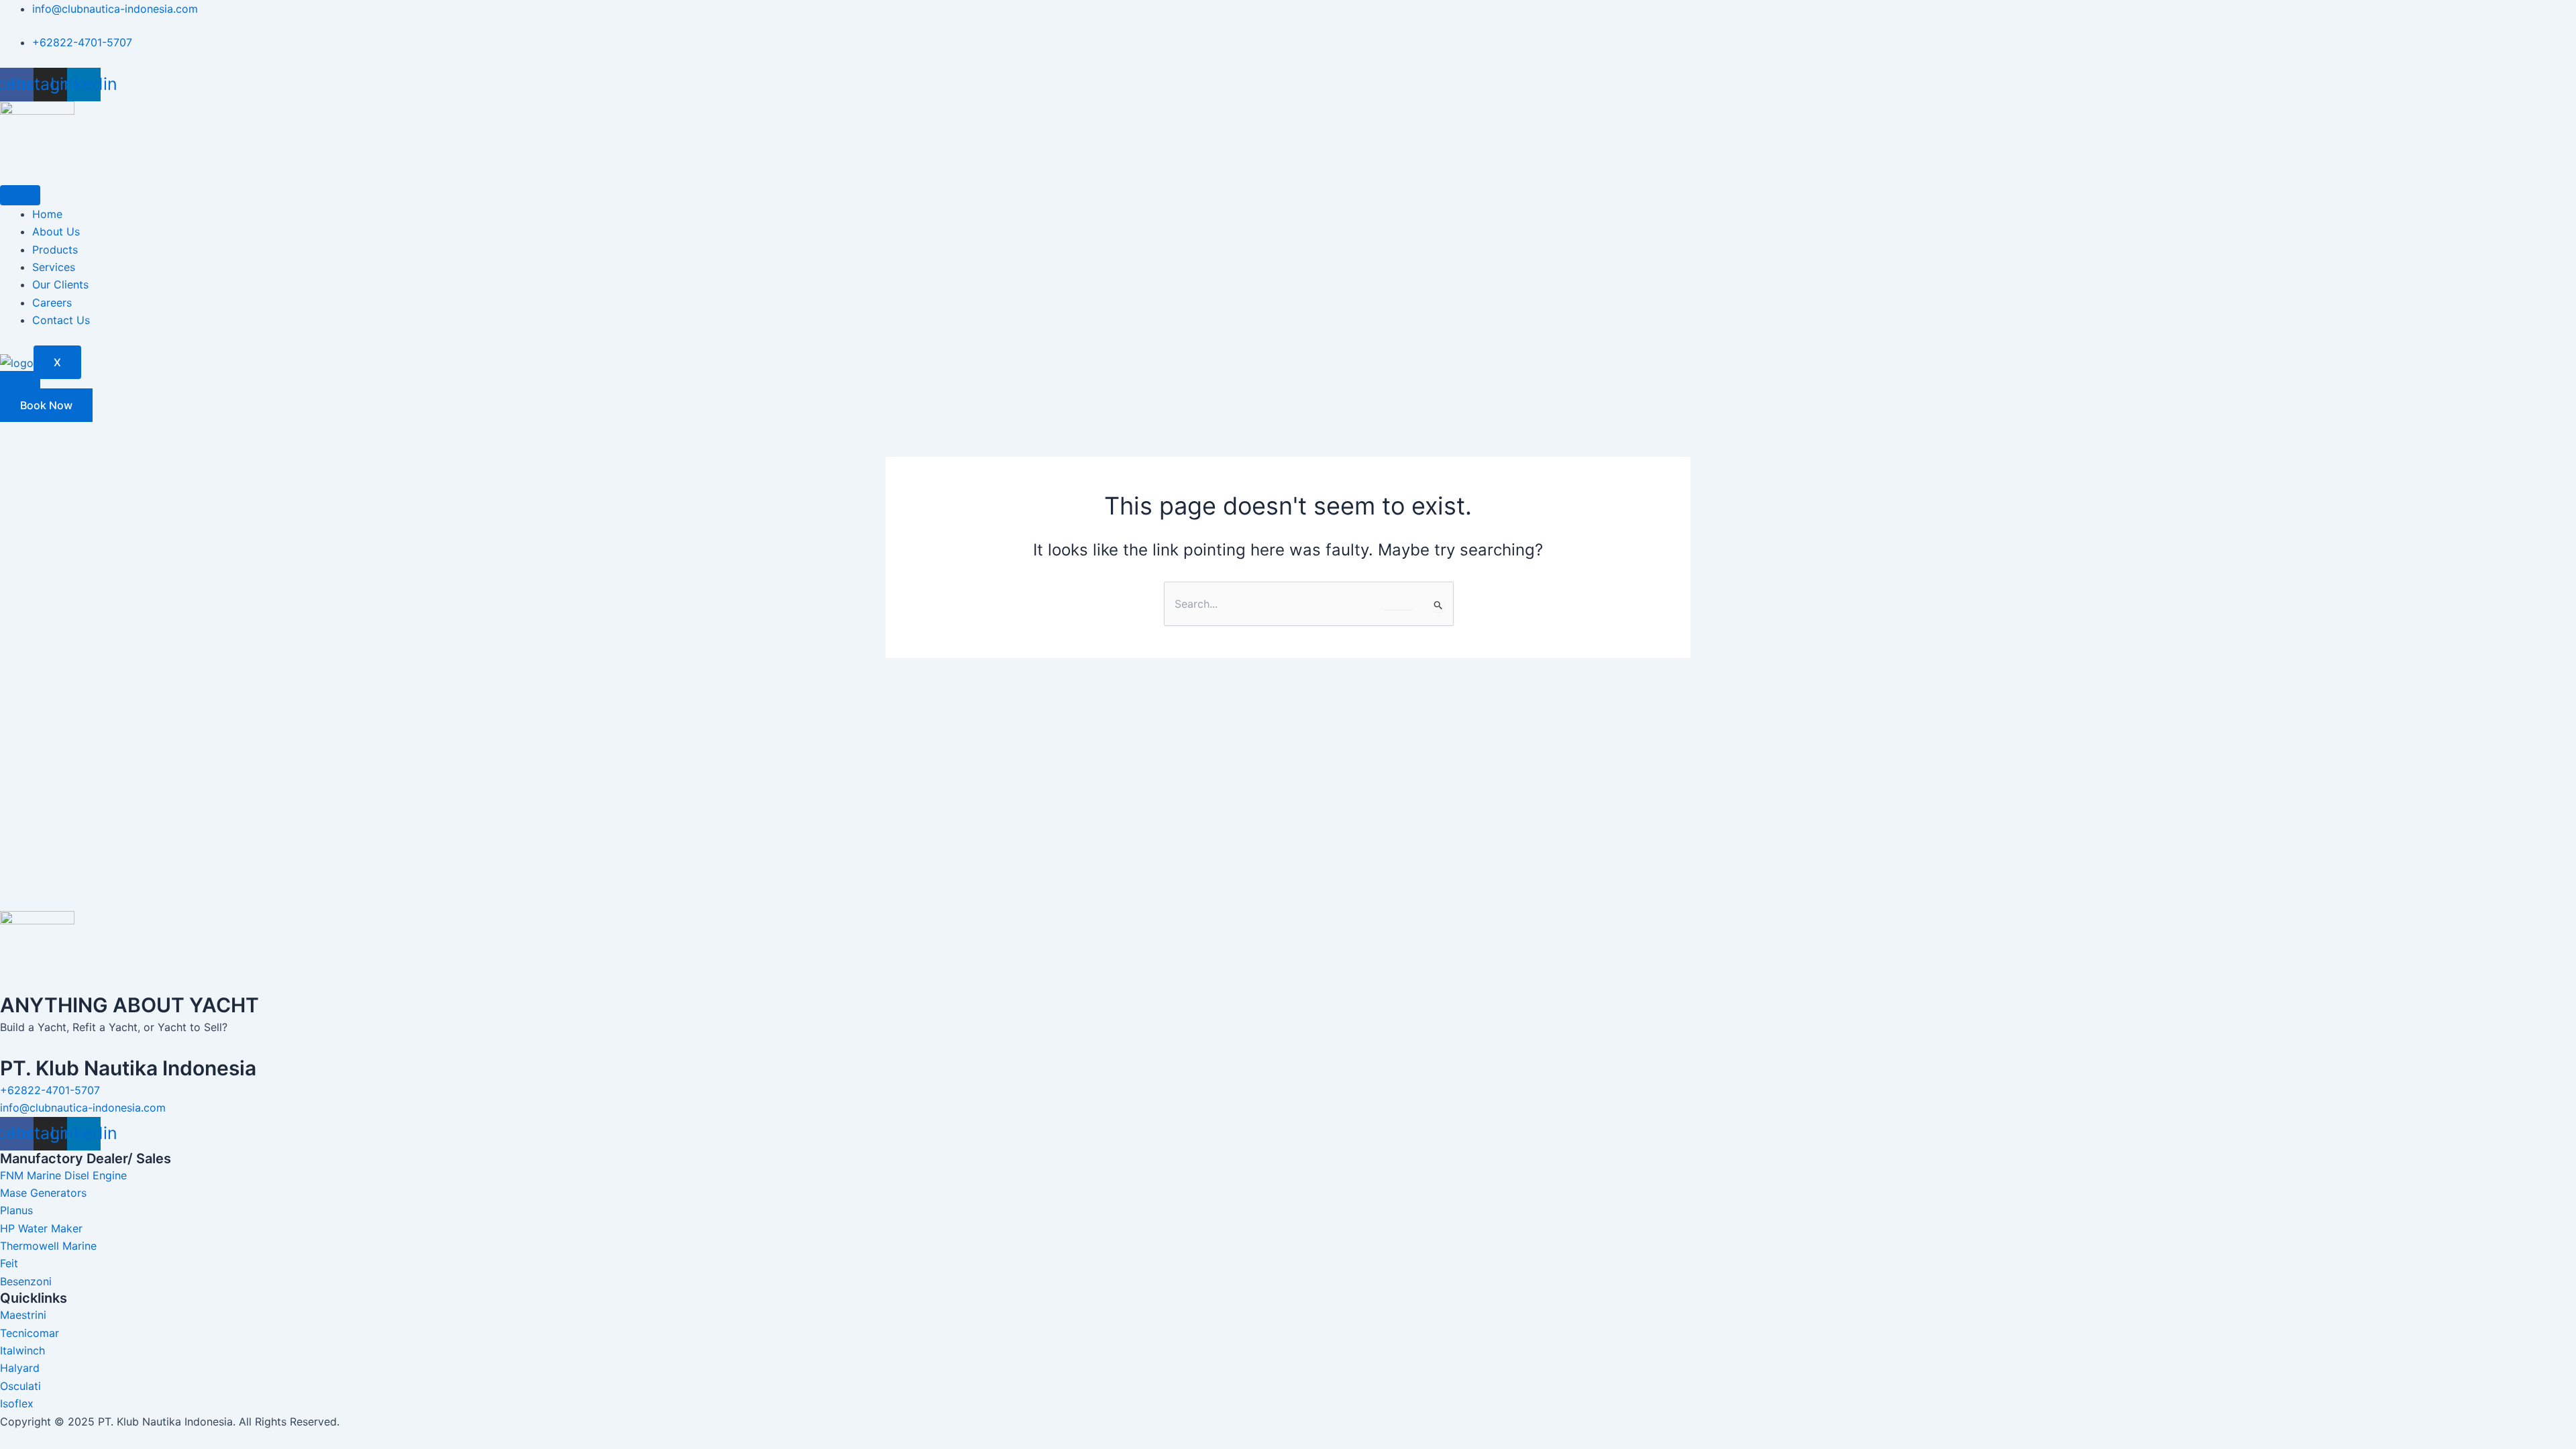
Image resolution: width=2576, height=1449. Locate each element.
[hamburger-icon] (20, 195)
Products (55, 250)
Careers (52, 303)
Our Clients (60, 284)
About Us (56, 231)
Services (54, 267)
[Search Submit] (1439, 605)
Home (47, 214)
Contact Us (61, 320)
